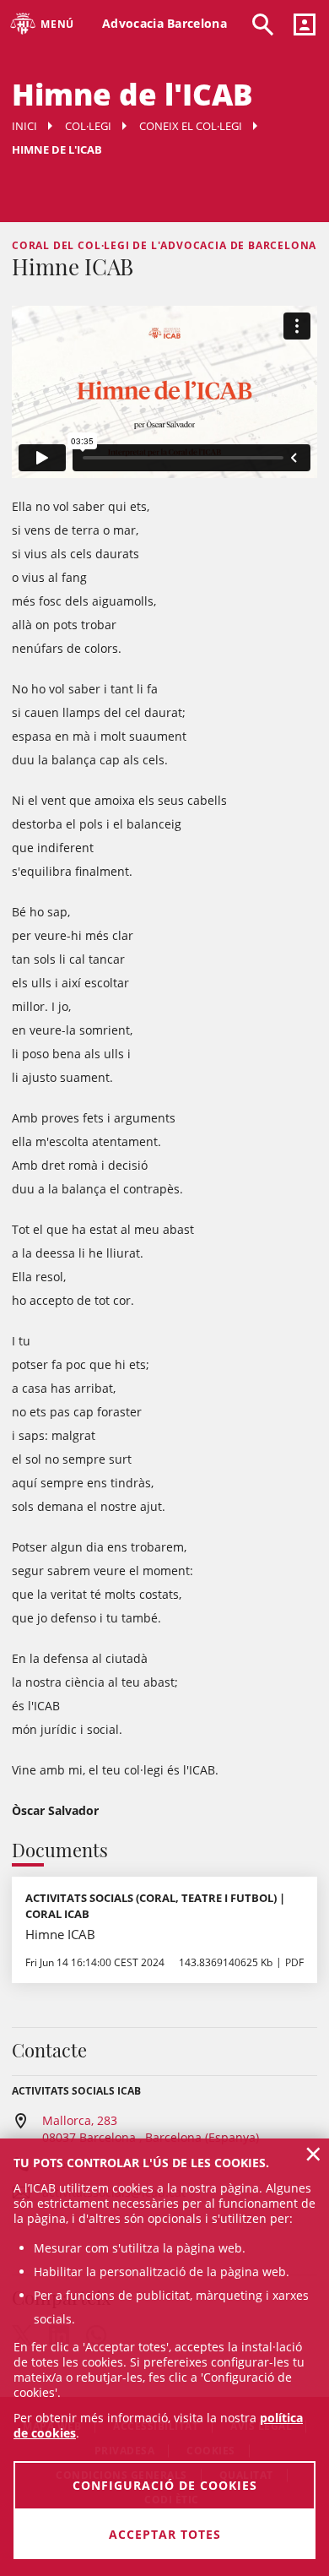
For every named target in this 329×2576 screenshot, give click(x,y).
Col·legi (88, 126)
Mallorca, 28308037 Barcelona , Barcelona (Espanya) (151, 2129)
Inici (24, 126)
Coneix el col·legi (191, 126)
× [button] (313, 2154)
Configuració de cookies (165, 2485)
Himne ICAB (60, 1934)
